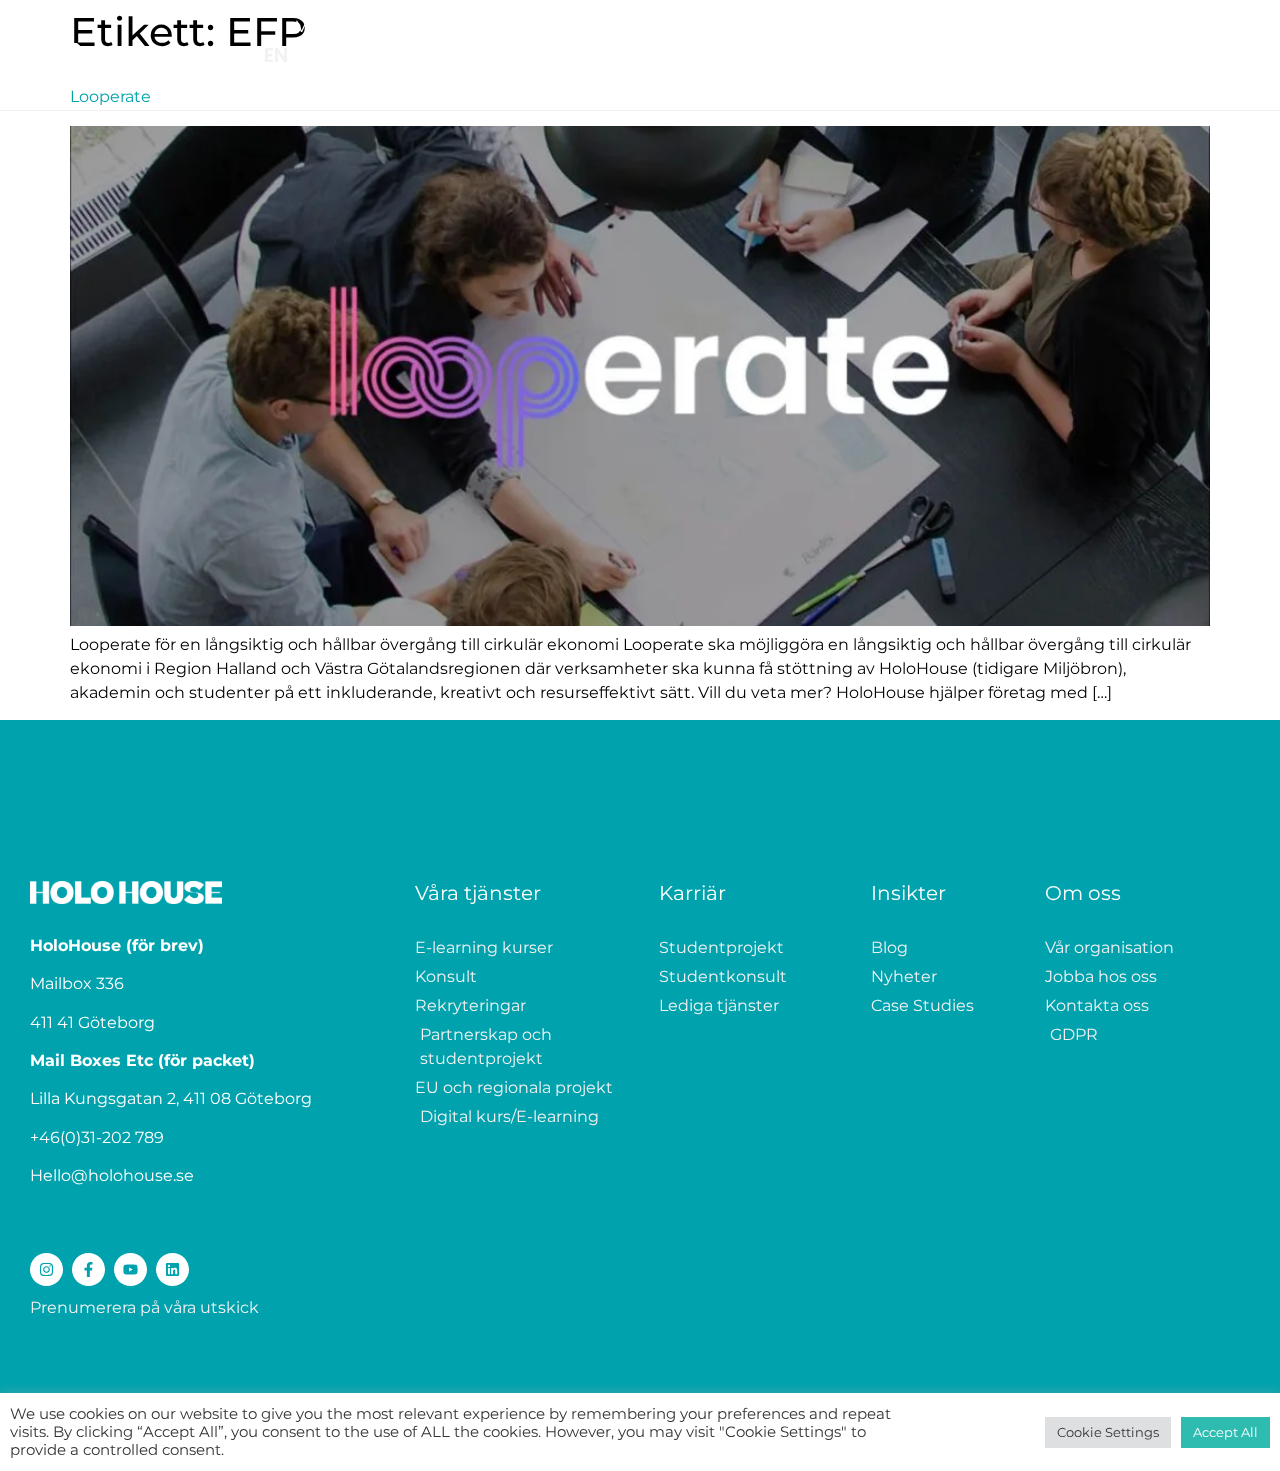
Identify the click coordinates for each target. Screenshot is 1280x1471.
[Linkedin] (172, 1269)
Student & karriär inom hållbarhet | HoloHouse (610, 26)
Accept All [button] (1225, 1432)
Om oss (1044, 26)
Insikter (953, 26)
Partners (859, 26)
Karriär (692, 893)
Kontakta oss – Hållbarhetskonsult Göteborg (700, 81)
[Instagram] (46, 1269)
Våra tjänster (345, 26)
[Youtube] (130, 1269)
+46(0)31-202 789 (97, 1137)
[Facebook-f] (88, 1269)
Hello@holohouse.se (112, 1175)
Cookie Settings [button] (1108, 1432)
